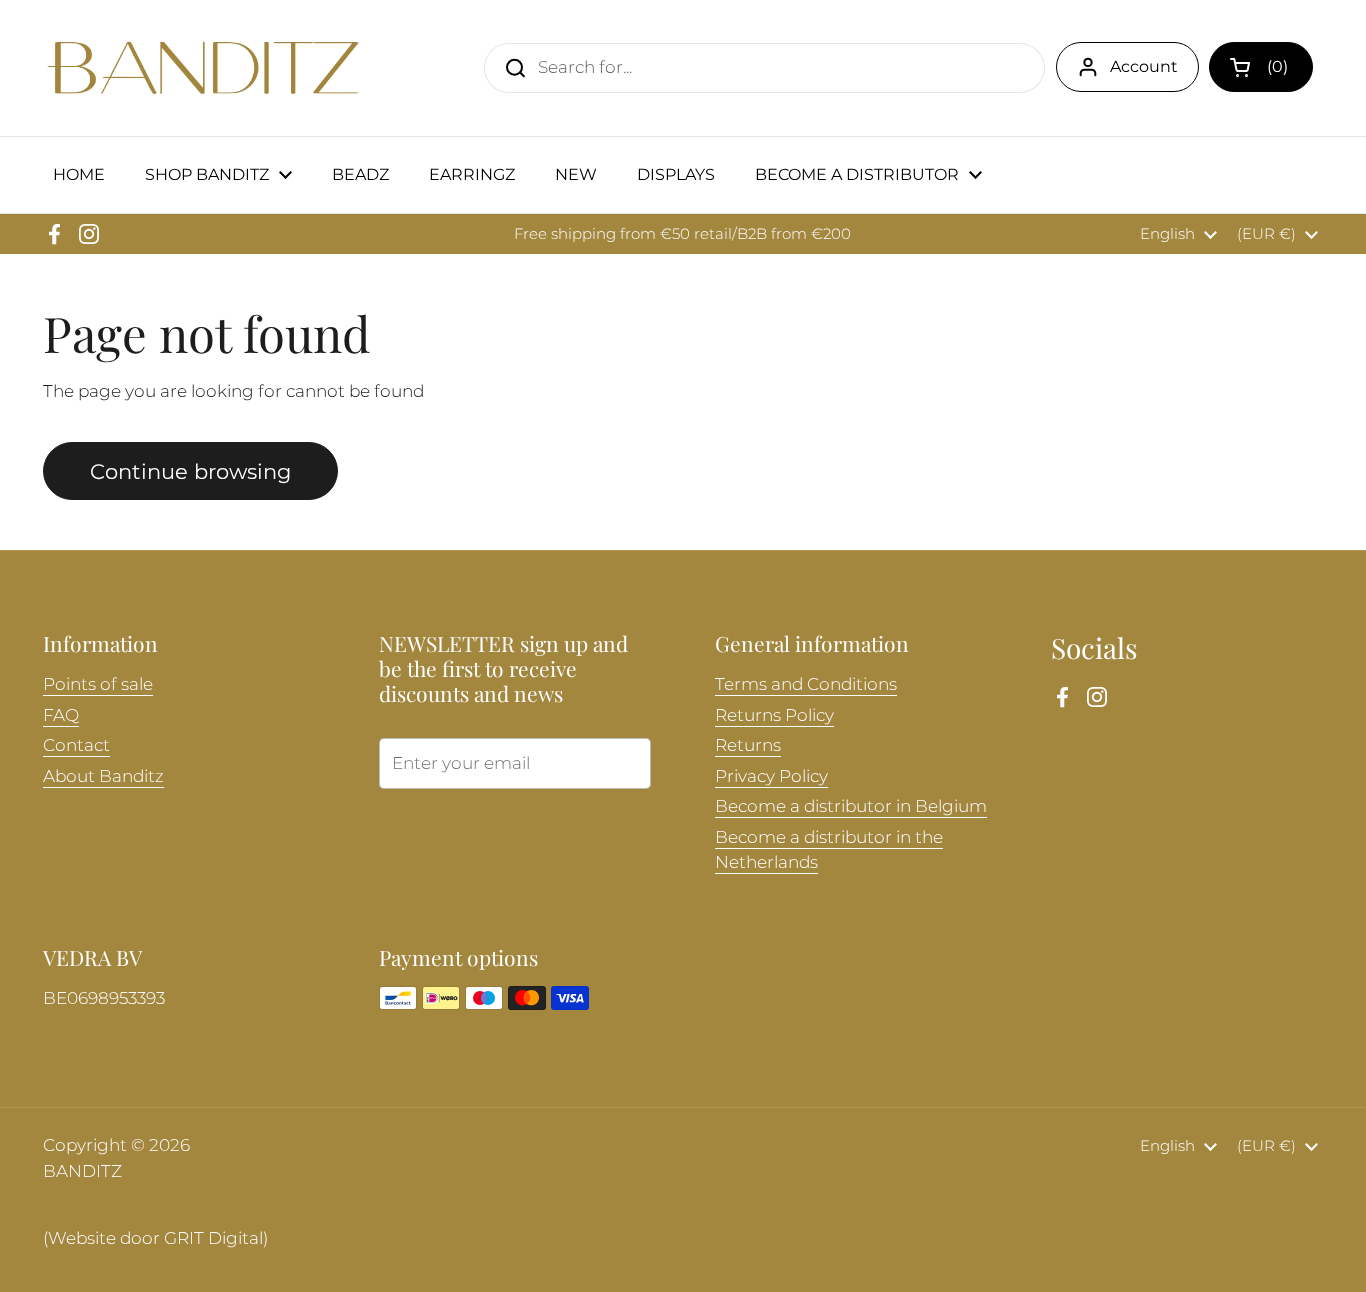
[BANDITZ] (203, 68)
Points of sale (98, 684)
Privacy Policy (771, 776)
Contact (76, 745)
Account (1144, 66)
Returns (748, 745)
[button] (1261, 67)
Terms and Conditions (806, 684)
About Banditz (103, 776)
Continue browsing (190, 471)
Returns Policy (774, 715)
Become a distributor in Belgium (851, 806)
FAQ (61, 715)
